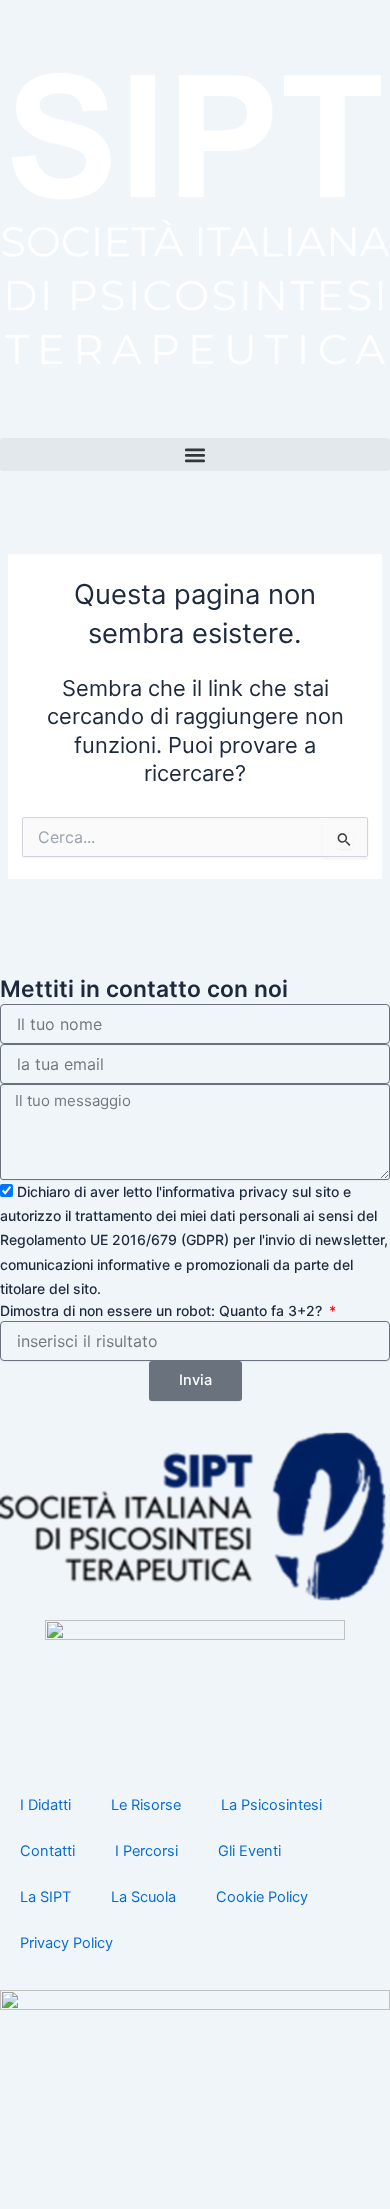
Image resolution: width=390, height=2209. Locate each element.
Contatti (47, 1851)
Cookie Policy (262, 1897)
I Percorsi (146, 1851)
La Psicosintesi (271, 1805)
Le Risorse (146, 1805)
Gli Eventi (249, 1851)
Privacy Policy (66, 1943)
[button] (195, 454)
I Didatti (45, 1805)
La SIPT (45, 1897)
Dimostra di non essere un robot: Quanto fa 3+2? (163, 1310)
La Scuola (143, 1897)
